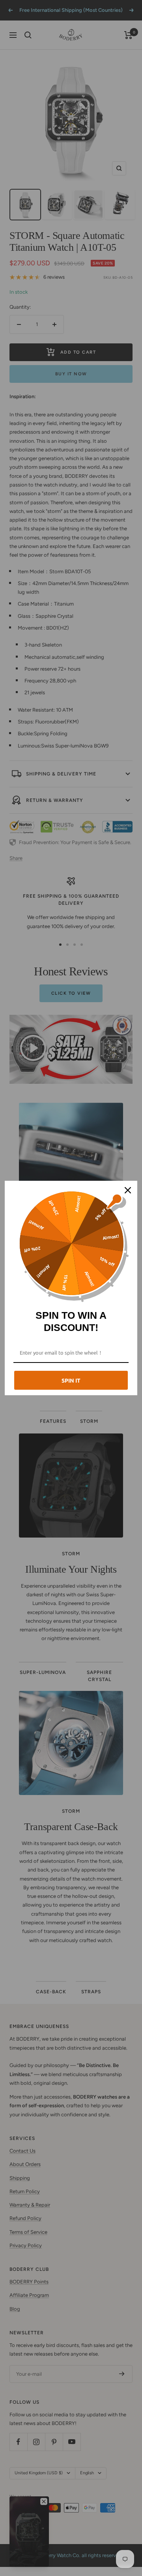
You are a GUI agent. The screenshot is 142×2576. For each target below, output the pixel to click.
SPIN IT (71, 1380)
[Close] (128, 1190)
